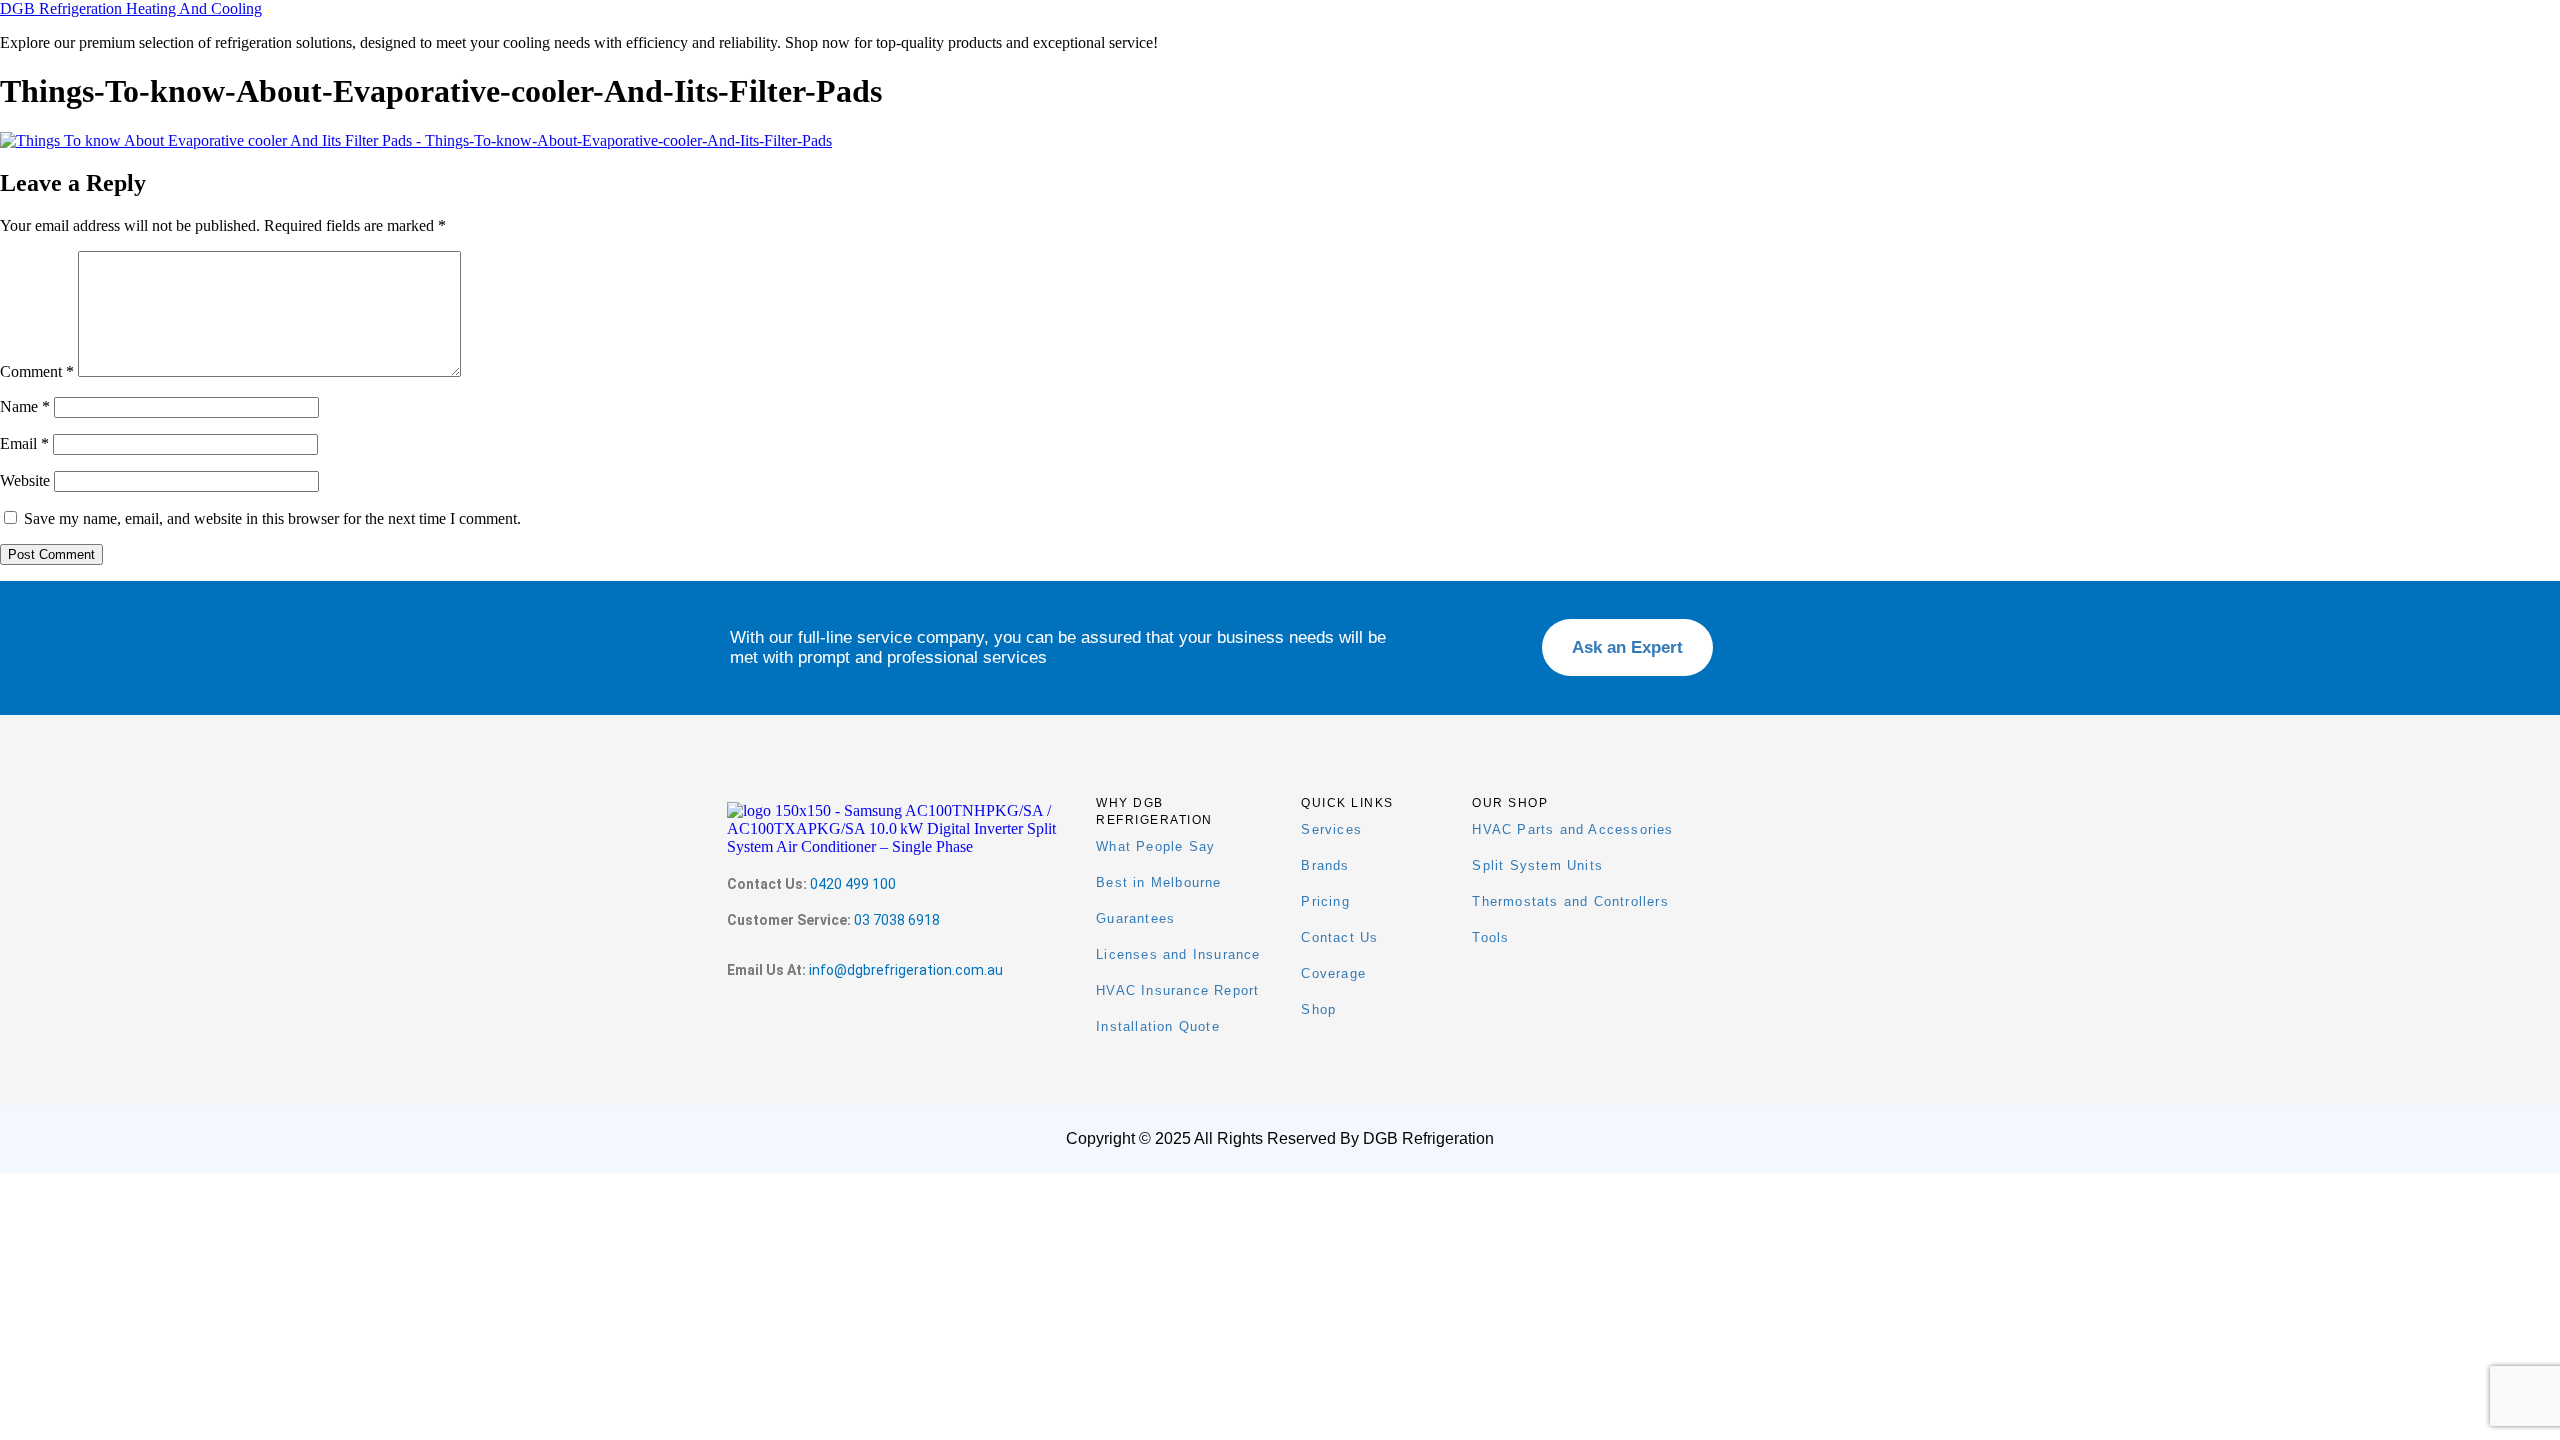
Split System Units (1537, 865)
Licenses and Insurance (1178, 954)
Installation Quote (1158, 1026)
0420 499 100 (853, 884)
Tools (1490, 937)
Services (1331, 829)
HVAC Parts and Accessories (1572, 829)
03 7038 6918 (897, 920)
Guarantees (1135, 918)
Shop (1318, 1009)
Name (25, 406)
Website (25, 480)
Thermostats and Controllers (1570, 901)
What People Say (1155, 846)
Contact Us (1339, 937)
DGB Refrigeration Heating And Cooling (131, 8)
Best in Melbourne (1158, 882)
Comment (37, 371)
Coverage (1333, 973)
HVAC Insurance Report (1177, 990)
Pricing (1325, 901)
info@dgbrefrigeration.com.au (906, 970)
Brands (1325, 865)
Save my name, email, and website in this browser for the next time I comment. (272, 518)
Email (24, 443)
